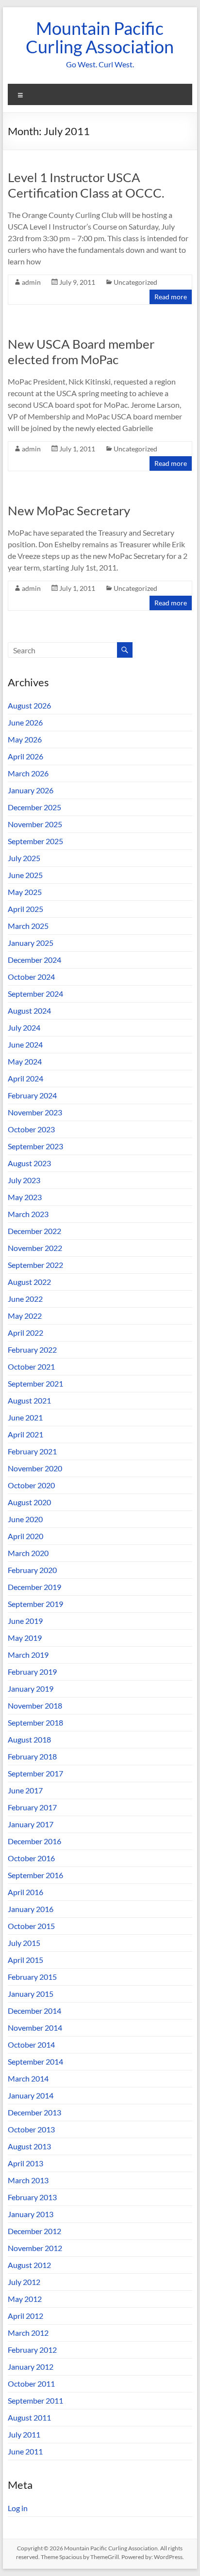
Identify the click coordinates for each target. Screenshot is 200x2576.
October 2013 (31, 2129)
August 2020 (29, 1502)
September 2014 (35, 2061)
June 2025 (25, 875)
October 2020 (31, 1485)
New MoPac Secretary (69, 510)
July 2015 (24, 1943)
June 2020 (25, 1519)
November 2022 (35, 1248)
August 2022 (29, 1282)
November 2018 (35, 1705)
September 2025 (35, 841)
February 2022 (32, 1350)
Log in (18, 2508)
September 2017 (35, 1773)
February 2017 (32, 1807)
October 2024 (31, 977)
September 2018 (35, 1722)
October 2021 (31, 1366)
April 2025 (25, 909)
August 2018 (29, 1739)
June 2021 (25, 1417)
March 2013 (28, 2180)
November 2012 (35, 2248)
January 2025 (31, 943)
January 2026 (31, 790)
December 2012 (34, 2231)
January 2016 (31, 1909)
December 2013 (34, 2112)
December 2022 (34, 1231)
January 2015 (31, 1994)
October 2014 (31, 2044)
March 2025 (28, 926)
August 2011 (29, 2417)
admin (31, 282)
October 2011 (31, 2383)
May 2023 (25, 1197)
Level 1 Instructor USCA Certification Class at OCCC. (86, 185)
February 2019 (32, 1672)
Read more (171, 297)
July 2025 (24, 858)
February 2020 (32, 1570)
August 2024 (29, 1010)
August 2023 (29, 1163)
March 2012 (28, 2333)
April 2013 (25, 2163)
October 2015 (31, 1926)
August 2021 (29, 1400)
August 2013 (29, 2146)
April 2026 (25, 756)
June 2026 (25, 722)
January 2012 (31, 2367)
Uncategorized (135, 282)
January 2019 (31, 1689)
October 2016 (31, 1858)
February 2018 (32, 1756)
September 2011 (35, 2400)
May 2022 (25, 1316)
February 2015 (32, 1977)
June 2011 (25, 2451)
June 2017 (25, 1790)
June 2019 (25, 1621)
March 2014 (28, 2078)
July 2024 (24, 1027)
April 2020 (25, 1536)
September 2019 (35, 1604)
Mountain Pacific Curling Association (100, 37)
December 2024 (34, 960)
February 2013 (32, 2197)
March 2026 (28, 773)
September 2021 (35, 1383)
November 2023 (35, 1112)
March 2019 (28, 1655)
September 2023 (35, 1146)
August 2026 (29, 705)
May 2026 (25, 739)
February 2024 (32, 1095)
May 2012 (25, 2299)
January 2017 (31, 1824)
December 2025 (34, 807)
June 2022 (25, 1299)
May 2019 (25, 1638)
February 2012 (32, 2350)
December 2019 (34, 1587)
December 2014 (34, 2011)
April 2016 (25, 1892)
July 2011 (24, 2434)
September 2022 (35, 1265)
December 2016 (34, 1841)
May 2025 (25, 892)
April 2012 (25, 2316)
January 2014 (31, 2095)
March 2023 (28, 1214)
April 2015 (25, 1960)
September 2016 (35, 1875)
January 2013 (31, 2214)
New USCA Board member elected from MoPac (81, 352)
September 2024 (35, 994)
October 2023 (31, 1129)
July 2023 (24, 1180)
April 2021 (25, 1434)
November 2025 (35, 824)
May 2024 (25, 1061)
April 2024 (25, 1078)
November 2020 (35, 1468)
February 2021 (32, 1451)
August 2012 (29, 2265)
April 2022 (25, 1333)
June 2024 (25, 1044)
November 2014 (35, 2028)
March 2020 (28, 1553)
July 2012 (24, 2282)
